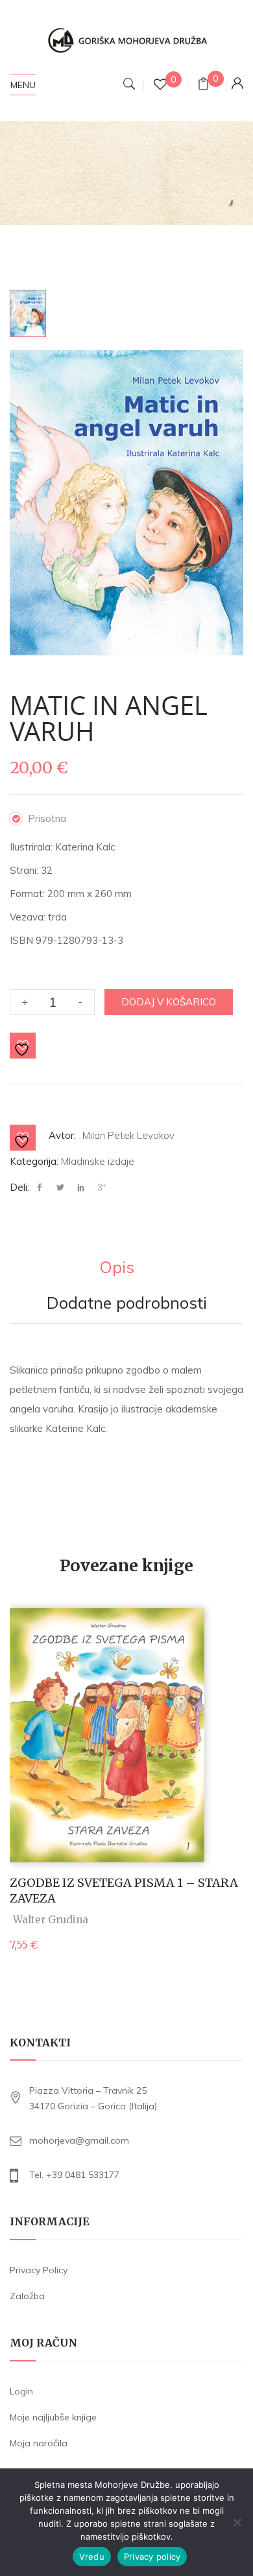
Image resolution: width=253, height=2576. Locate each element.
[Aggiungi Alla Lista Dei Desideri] (23, 1046)
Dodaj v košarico (169, 1002)
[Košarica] (203, 85)
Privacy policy (152, 2557)
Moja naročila (39, 2443)
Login (21, 2391)
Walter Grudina (51, 1920)
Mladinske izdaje (98, 1161)
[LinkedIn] (81, 1188)
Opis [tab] (117, 1268)
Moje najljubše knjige (53, 2417)
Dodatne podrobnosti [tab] (127, 1304)
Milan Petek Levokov (128, 1135)
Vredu (92, 2557)
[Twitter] (60, 1188)
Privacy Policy (39, 2270)
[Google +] (102, 1188)
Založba (27, 2296)
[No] (237, 2522)
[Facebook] (43, 1188)
